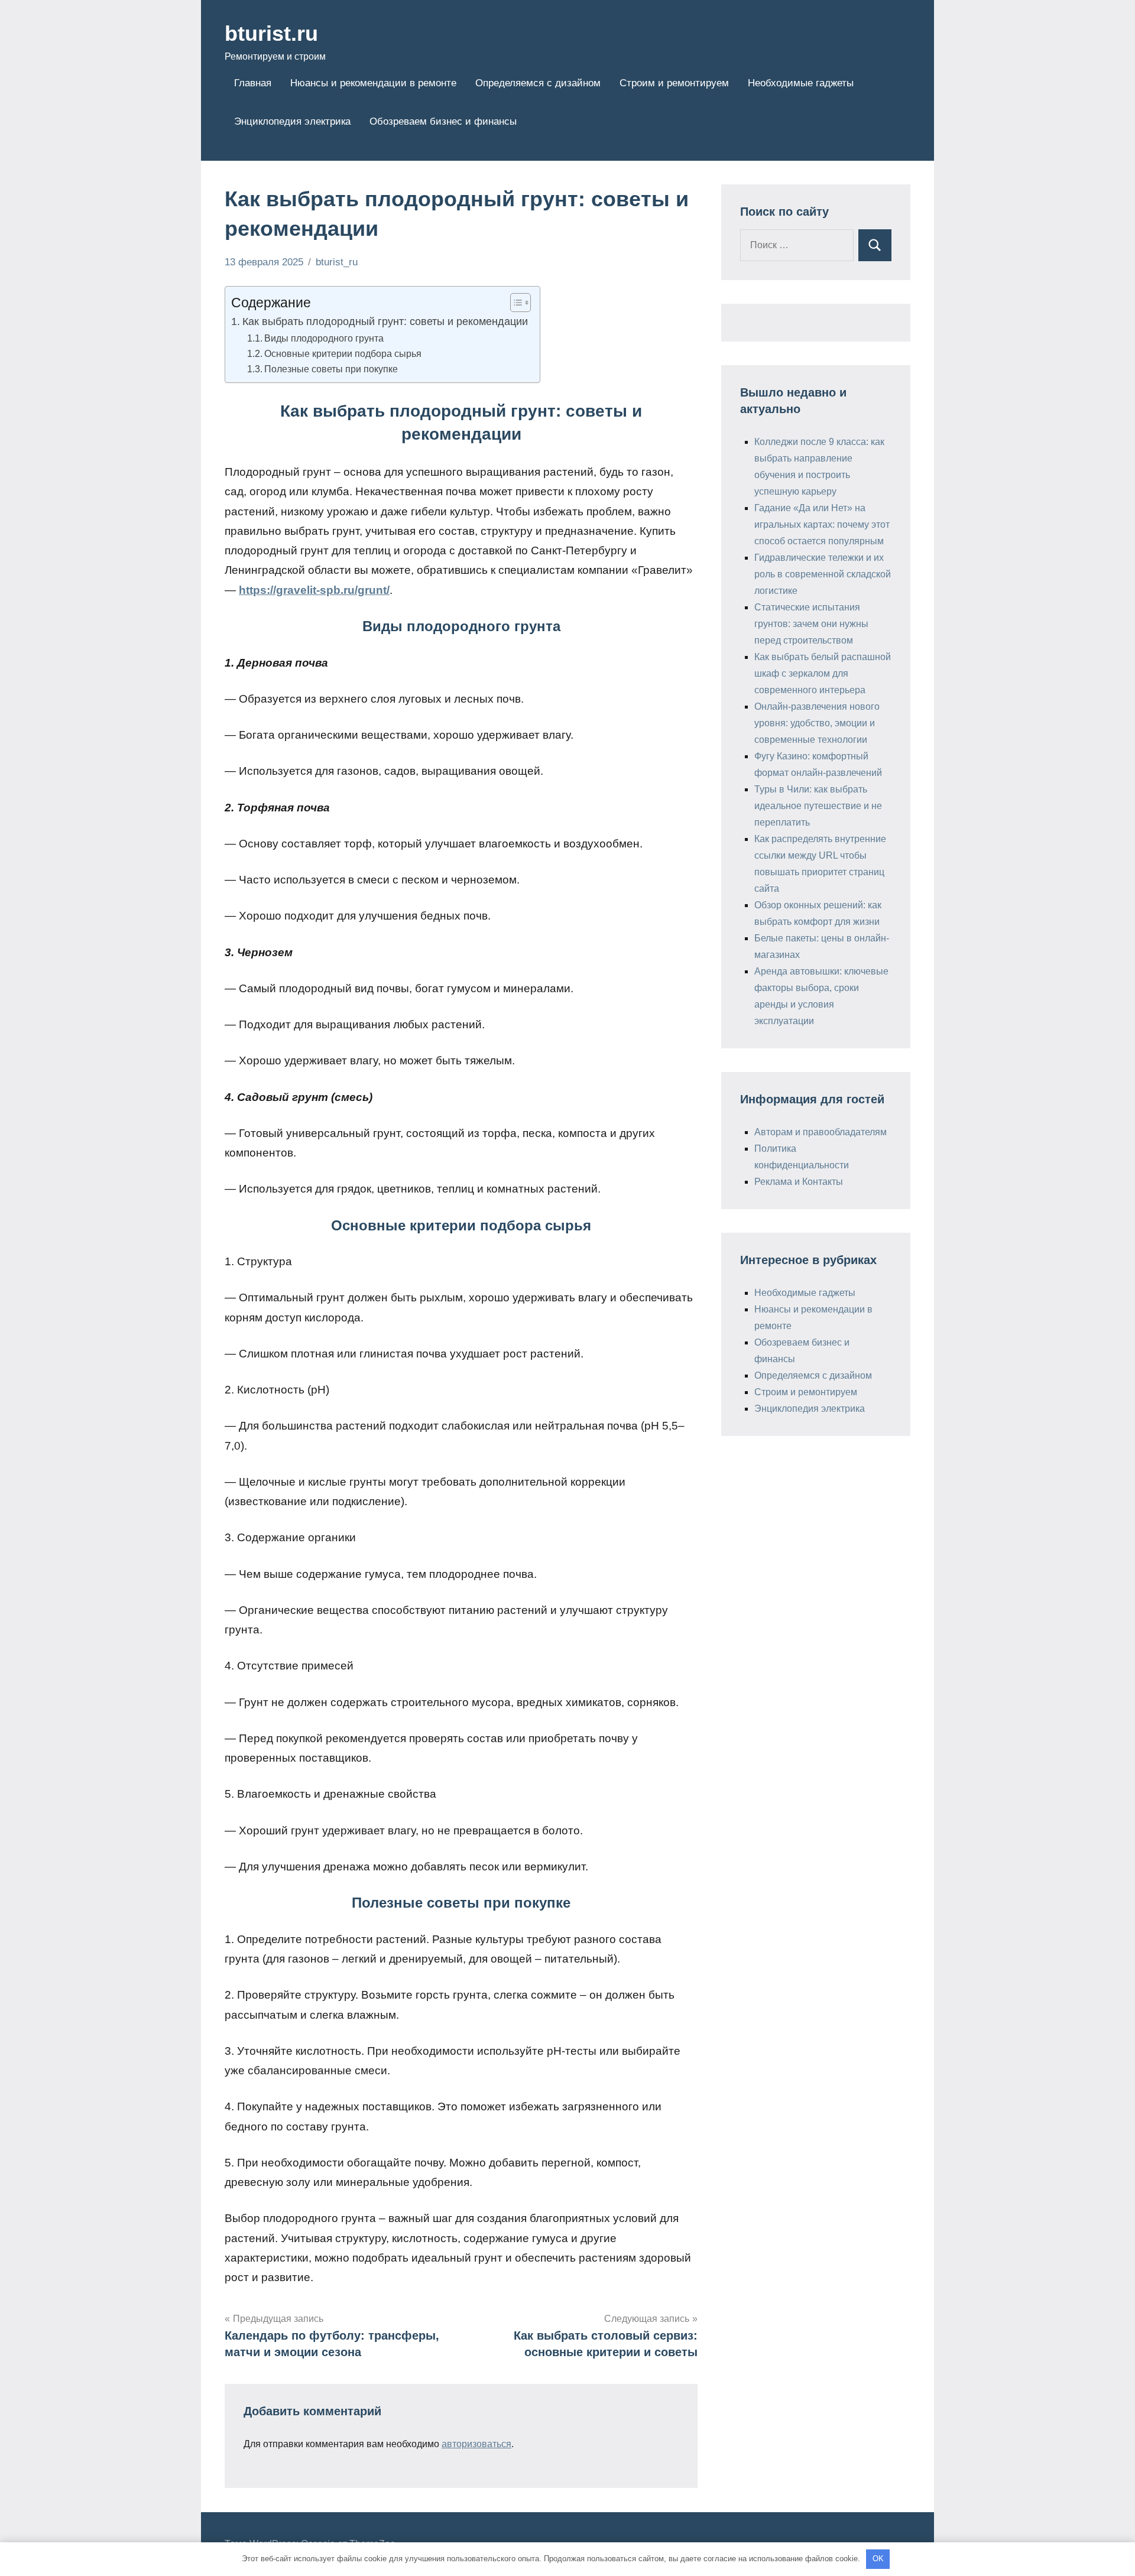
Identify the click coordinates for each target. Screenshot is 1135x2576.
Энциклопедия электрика (292, 121)
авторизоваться (476, 2444)
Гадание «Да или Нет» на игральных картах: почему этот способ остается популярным (822, 524)
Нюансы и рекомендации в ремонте (373, 83)
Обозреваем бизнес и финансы (443, 121)
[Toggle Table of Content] (515, 303)
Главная (253, 83)
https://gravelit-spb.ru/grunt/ (314, 590)
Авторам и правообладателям (821, 1132)
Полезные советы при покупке (331, 369)
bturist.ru (271, 33)
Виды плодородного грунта (324, 338)
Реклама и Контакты (799, 1182)
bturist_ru (337, 262)
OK (878, 2559)
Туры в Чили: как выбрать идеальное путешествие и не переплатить (818, 806)
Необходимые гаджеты (801, 83)
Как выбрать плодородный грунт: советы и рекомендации (385, 321)
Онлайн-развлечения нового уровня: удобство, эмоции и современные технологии (817, 723)
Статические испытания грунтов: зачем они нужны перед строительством (811, 624)
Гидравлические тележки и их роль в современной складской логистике (823, 574)
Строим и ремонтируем (674, 83)
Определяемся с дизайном (538, 83)
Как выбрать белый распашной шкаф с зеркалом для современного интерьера (823, 673)
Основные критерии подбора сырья (343, 353)
